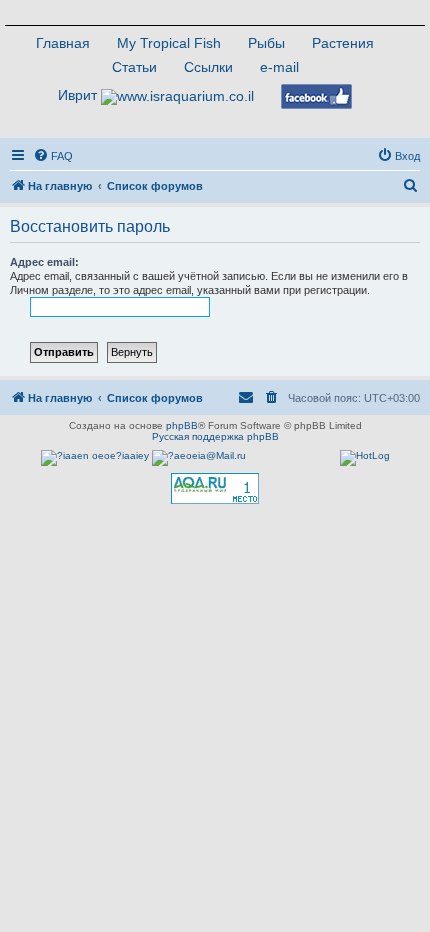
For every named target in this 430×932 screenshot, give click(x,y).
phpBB (182, 425)
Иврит (77, 95)
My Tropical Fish (169, 43)
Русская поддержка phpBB (215, 436)
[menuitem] (53, 156)
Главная (63, 43)
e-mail (279, 67)
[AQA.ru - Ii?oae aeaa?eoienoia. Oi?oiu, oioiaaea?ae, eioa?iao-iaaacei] (215, 488)
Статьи (134, 67)
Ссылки (208, 67)
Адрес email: (44, 262)
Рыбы (266, 43)
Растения (343, 43)
